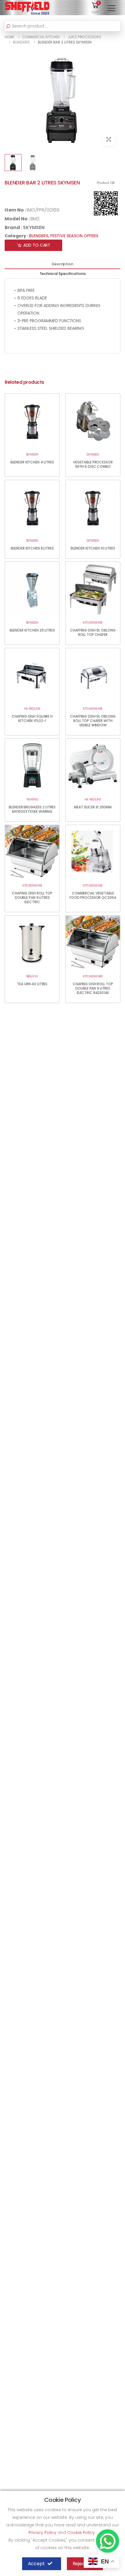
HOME (9, 37)
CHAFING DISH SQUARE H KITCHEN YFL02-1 (32, 718)
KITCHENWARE (93, 623)
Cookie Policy (82, 2533)
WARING (32, 799)
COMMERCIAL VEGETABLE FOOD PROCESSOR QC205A (93, 895)
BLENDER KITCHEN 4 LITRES (32, 462)
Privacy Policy (43, 2533)
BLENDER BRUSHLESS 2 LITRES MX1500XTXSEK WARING (32, 809)
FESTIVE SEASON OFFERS (74, 236)
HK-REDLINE (32, 709)
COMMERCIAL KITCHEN (41, 37)
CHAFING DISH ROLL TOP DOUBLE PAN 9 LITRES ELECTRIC (32, 898)
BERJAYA (32, 976)
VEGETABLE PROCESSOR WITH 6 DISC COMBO (93, 464)
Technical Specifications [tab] (63, 274)
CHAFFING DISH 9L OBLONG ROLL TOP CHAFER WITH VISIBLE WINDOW (93, 721)
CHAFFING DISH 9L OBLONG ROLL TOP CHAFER (93, 632)
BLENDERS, (40, 236)
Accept (36, 2564)
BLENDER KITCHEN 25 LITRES (32, 630)
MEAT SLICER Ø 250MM (93, 807)
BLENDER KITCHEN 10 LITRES (93, 548)
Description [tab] (63, 264)
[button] (95, 7)
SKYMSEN (34, 227)
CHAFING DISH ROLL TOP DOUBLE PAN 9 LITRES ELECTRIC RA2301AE (93, 988)
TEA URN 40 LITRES (32, 984)
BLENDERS (21, 42)
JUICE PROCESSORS (84, 37)
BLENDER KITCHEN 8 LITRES (32, 548)
